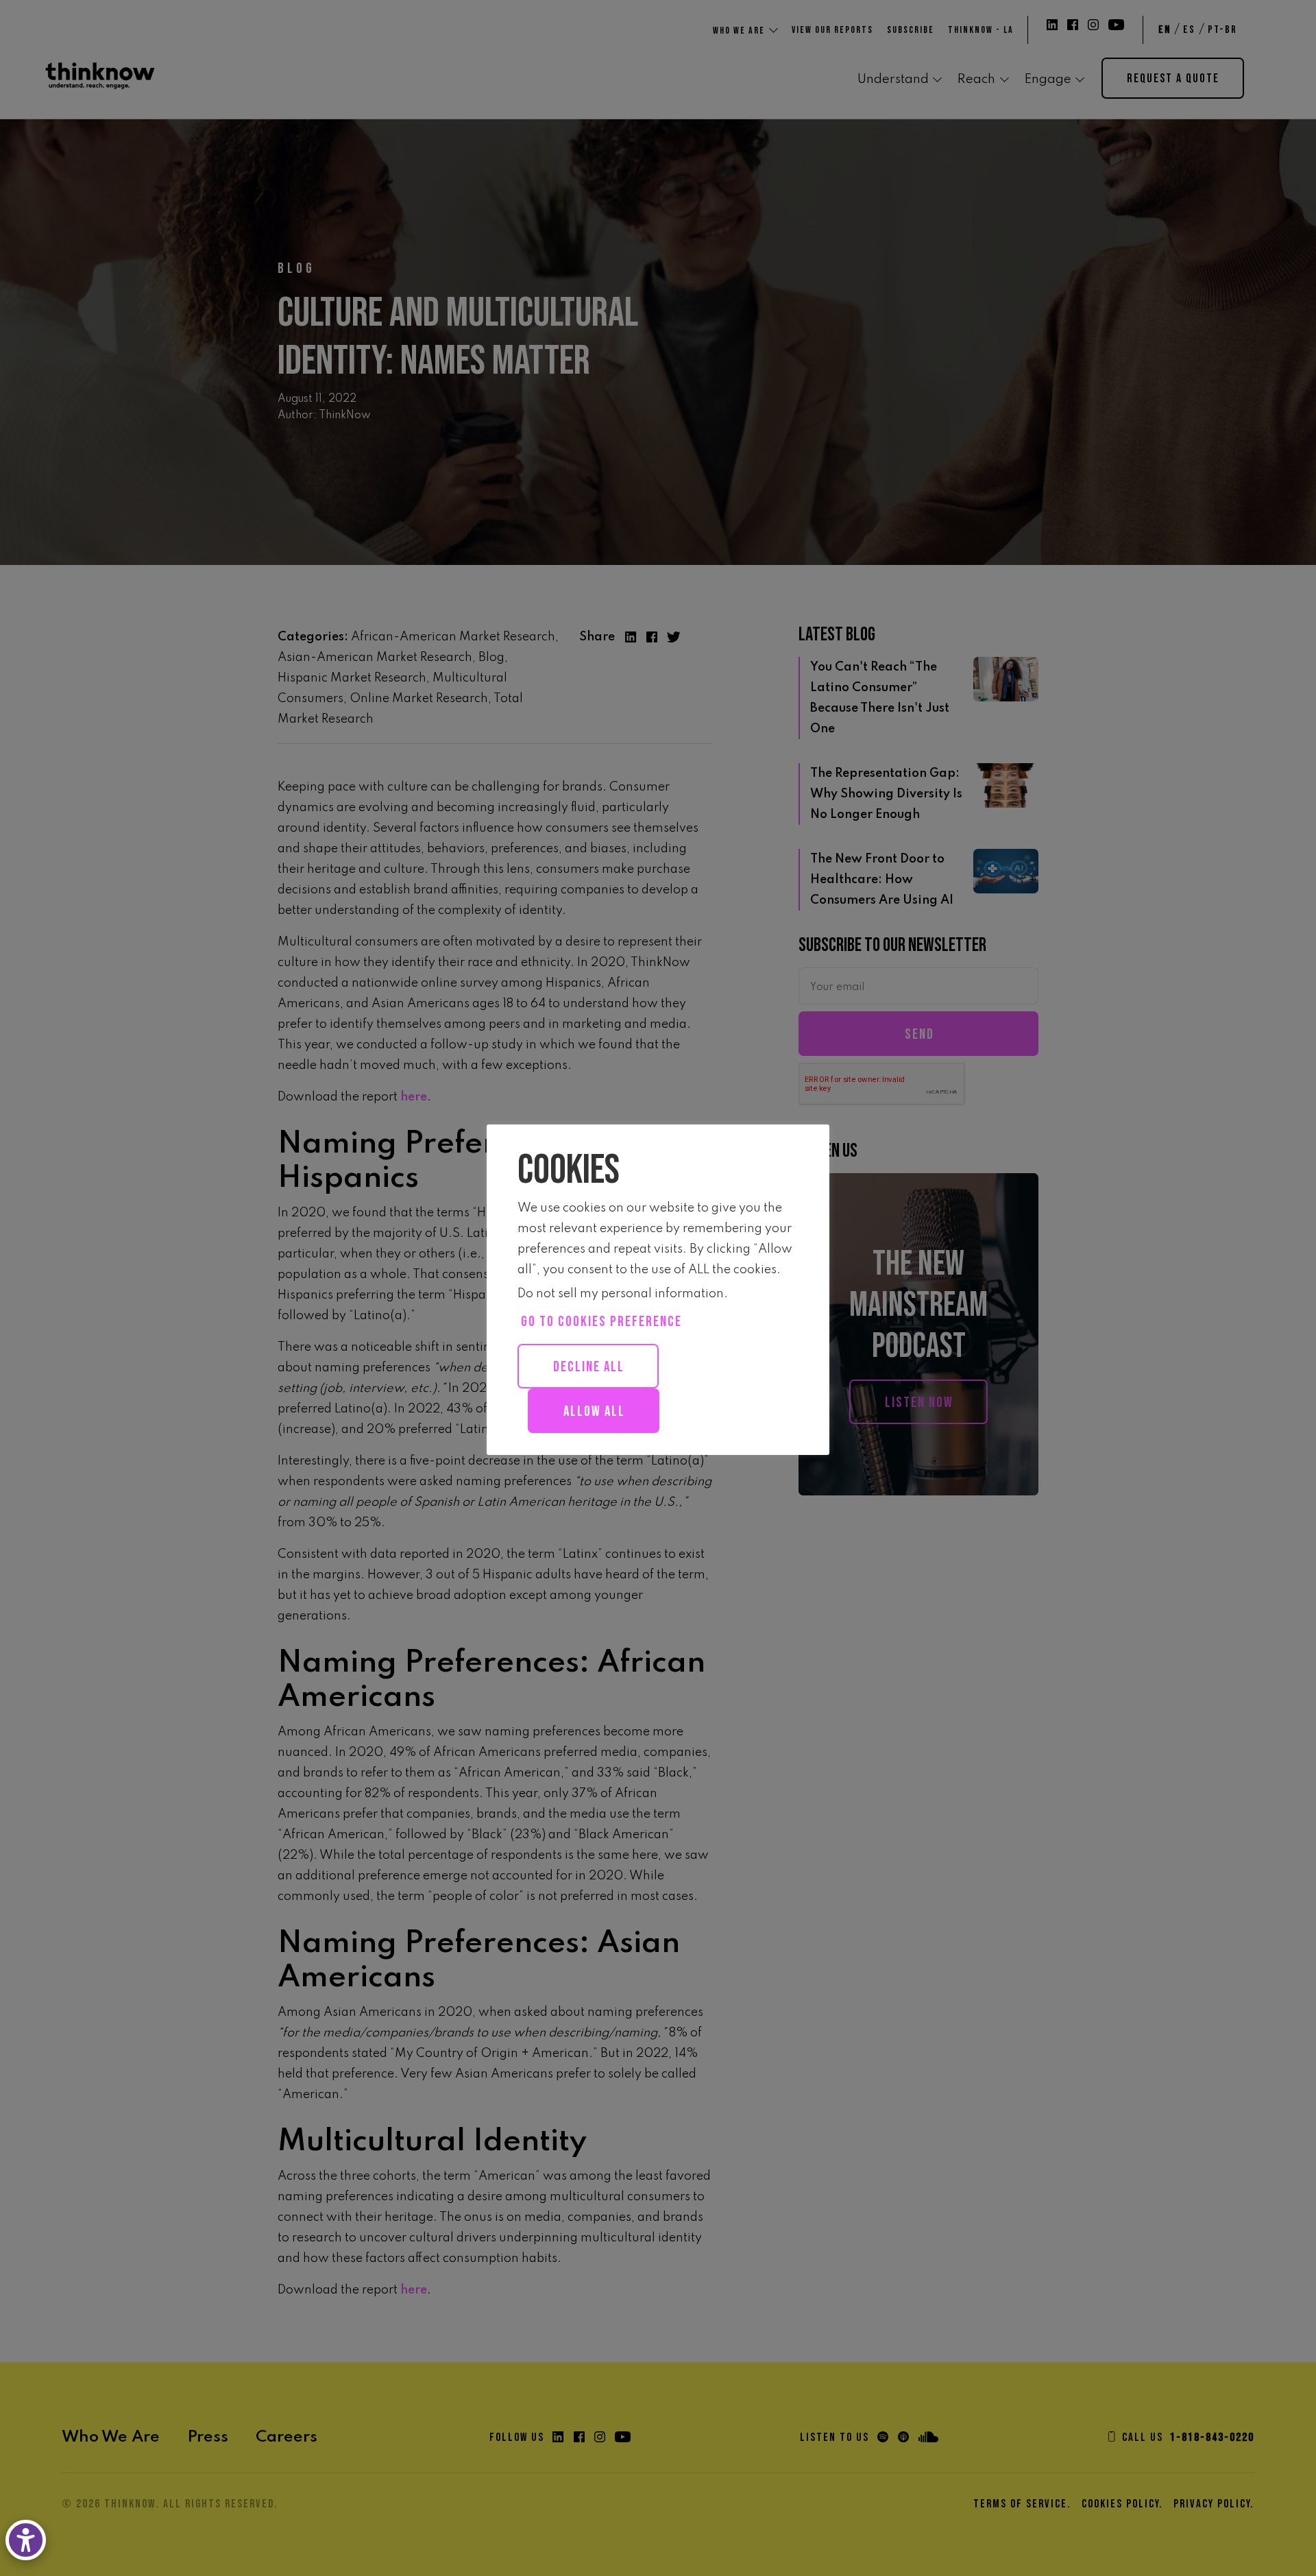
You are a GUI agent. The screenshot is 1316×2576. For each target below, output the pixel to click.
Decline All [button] (589, 1367)
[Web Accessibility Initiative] (28, 2540)
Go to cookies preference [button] (601, 1322)
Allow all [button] (594, 1411)
